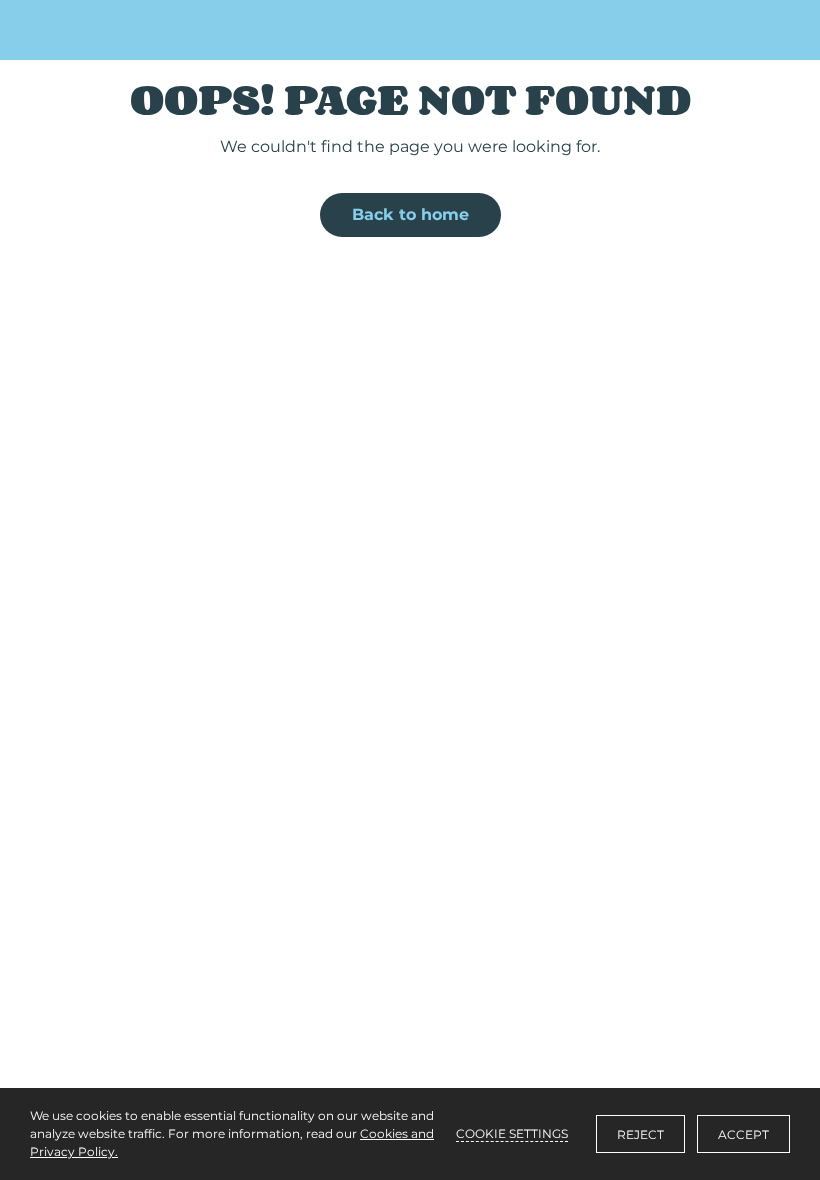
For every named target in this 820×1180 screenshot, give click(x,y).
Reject (640, 1134)
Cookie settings (512, 1133)
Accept (743, 1134)
